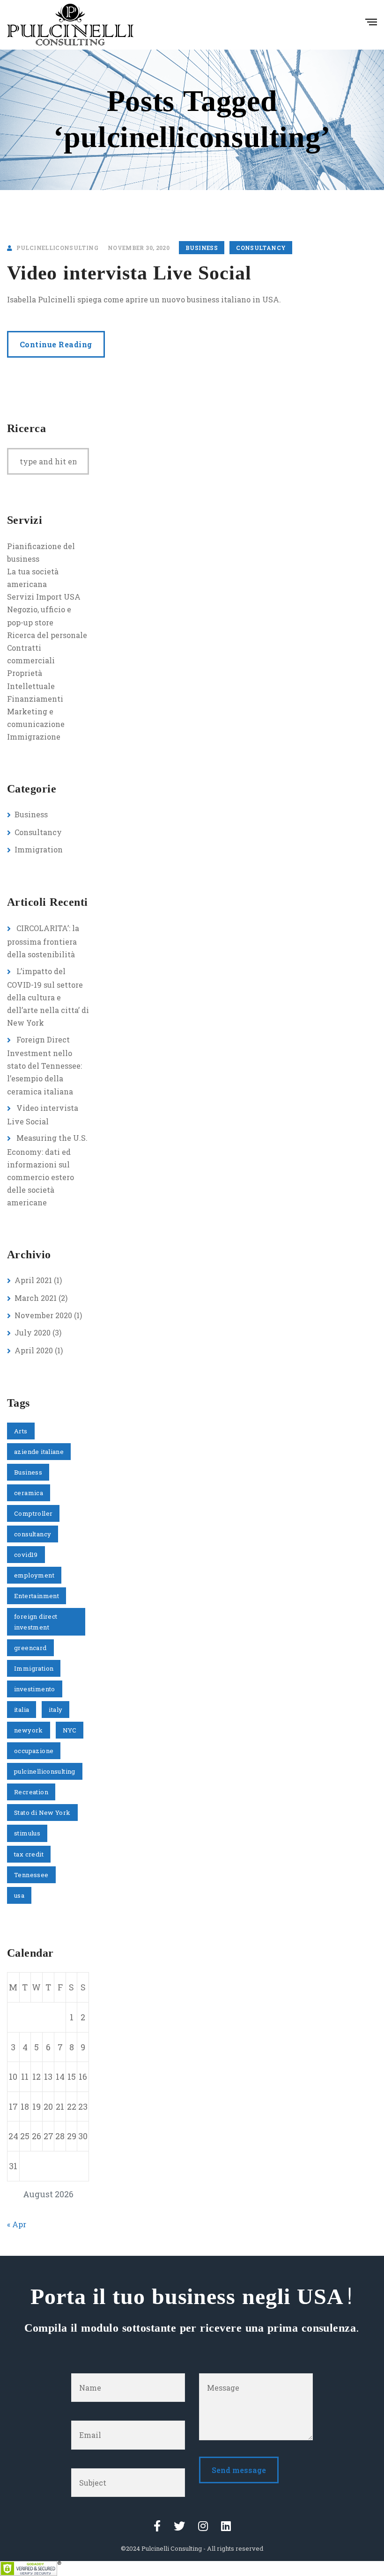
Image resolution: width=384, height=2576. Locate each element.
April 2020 (34, 1350)
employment (34, 1575)
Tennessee (31, 1875)
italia (22, 1710)
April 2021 (33, 1280)
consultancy (33, 1534)
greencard (30, 1648)
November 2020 (43, 1315)
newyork (29, 1730)
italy (55, 1710)
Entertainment (37, 1596)
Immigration (39, 849)
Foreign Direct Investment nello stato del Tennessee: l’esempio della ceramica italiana (44, 1065)
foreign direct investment (36, 1622)
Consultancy (261, 248)
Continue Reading (56, 344)
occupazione (34, 1751)
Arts (21, 1431)
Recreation (31, 1792)
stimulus (27, 1833)
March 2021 (36, 1298)
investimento (35, 1689)
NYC (70, 1730)
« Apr (17, 2224)
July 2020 (33, 1332)
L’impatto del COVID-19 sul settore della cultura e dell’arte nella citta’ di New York (48, 997)
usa (19, 1895)
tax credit (29, 1854)
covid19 (26, 1555)
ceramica (29, 1493)
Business (202, 248)
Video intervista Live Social (129, 273)
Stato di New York (42, 1813)
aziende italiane (39, 1452)
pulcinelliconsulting (45, 1771)
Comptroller (33, 1513)
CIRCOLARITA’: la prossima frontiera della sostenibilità (43, 941)
